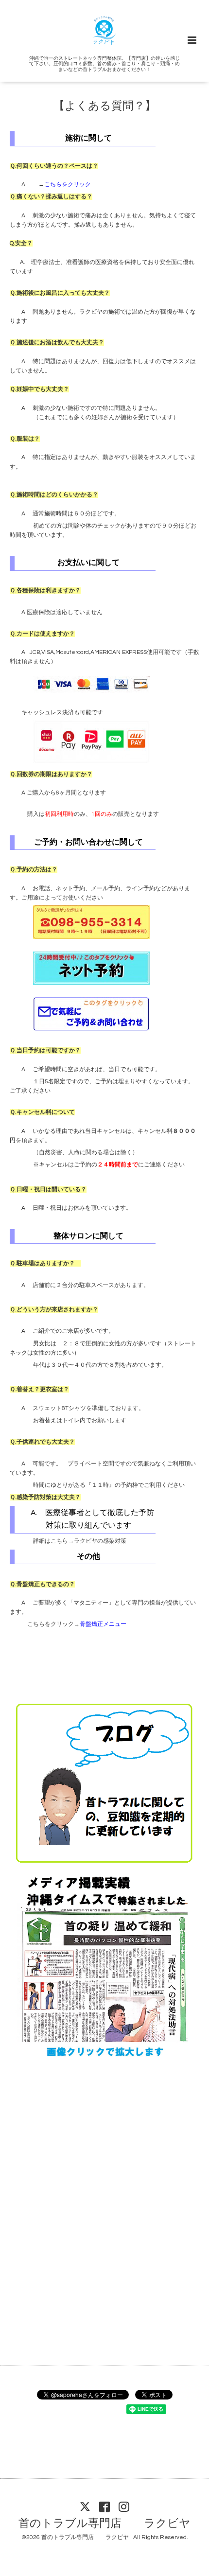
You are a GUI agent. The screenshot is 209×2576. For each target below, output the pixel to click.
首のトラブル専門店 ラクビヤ (104, 2524)
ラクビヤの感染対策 (100, 1541)
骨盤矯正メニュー (103, 1624)
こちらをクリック (68, 185)
